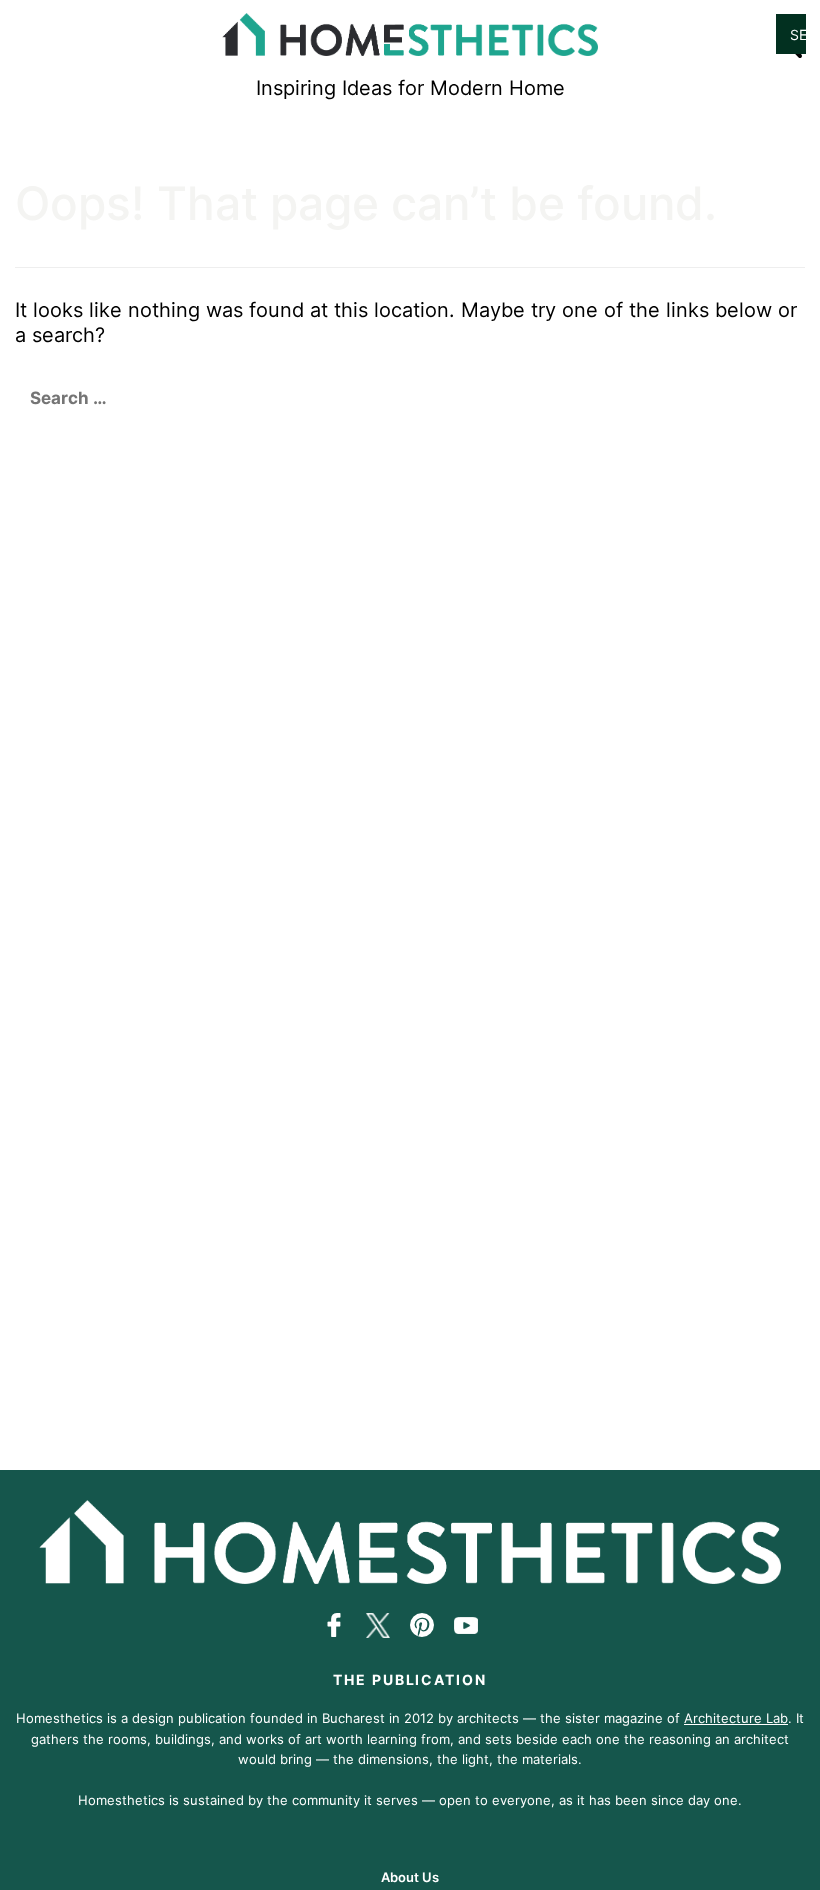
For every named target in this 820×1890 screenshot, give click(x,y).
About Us (410, 1877)
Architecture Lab (736, 1718)
